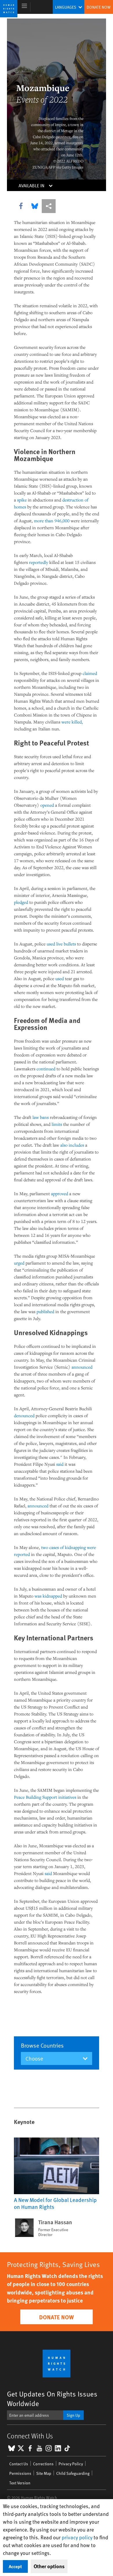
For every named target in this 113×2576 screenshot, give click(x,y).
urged (19, 1263)
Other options (49, 2566)
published (45, 1311)
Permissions (20, 2473)
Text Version (20, 2483)
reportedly (39, 562)
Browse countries (42, 2045)
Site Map (44, 2473)
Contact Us (19, 2464)
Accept (15, 2566)
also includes (72, 1145)
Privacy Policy (71, 2464)
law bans (41, 1117)
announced (82, 1367)
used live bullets (61, 944)
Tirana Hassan (55, 2222)
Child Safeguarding (73, 2473)
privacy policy (77, 2537)
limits (57, 1124)
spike (22, 500)
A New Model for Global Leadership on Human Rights (55, 2203)
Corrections (43, 2464)
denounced (24, 1415)
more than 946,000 (52, 521)
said (60, 1464)
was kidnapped (48, 1596)
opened (47, 805)
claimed (90, 673)
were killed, (72, 722)
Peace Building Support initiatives (45, 1797)
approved (60, 1193)
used (60, 978)
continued (46, 1069)
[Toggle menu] (24, 7)
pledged (21, 902)
